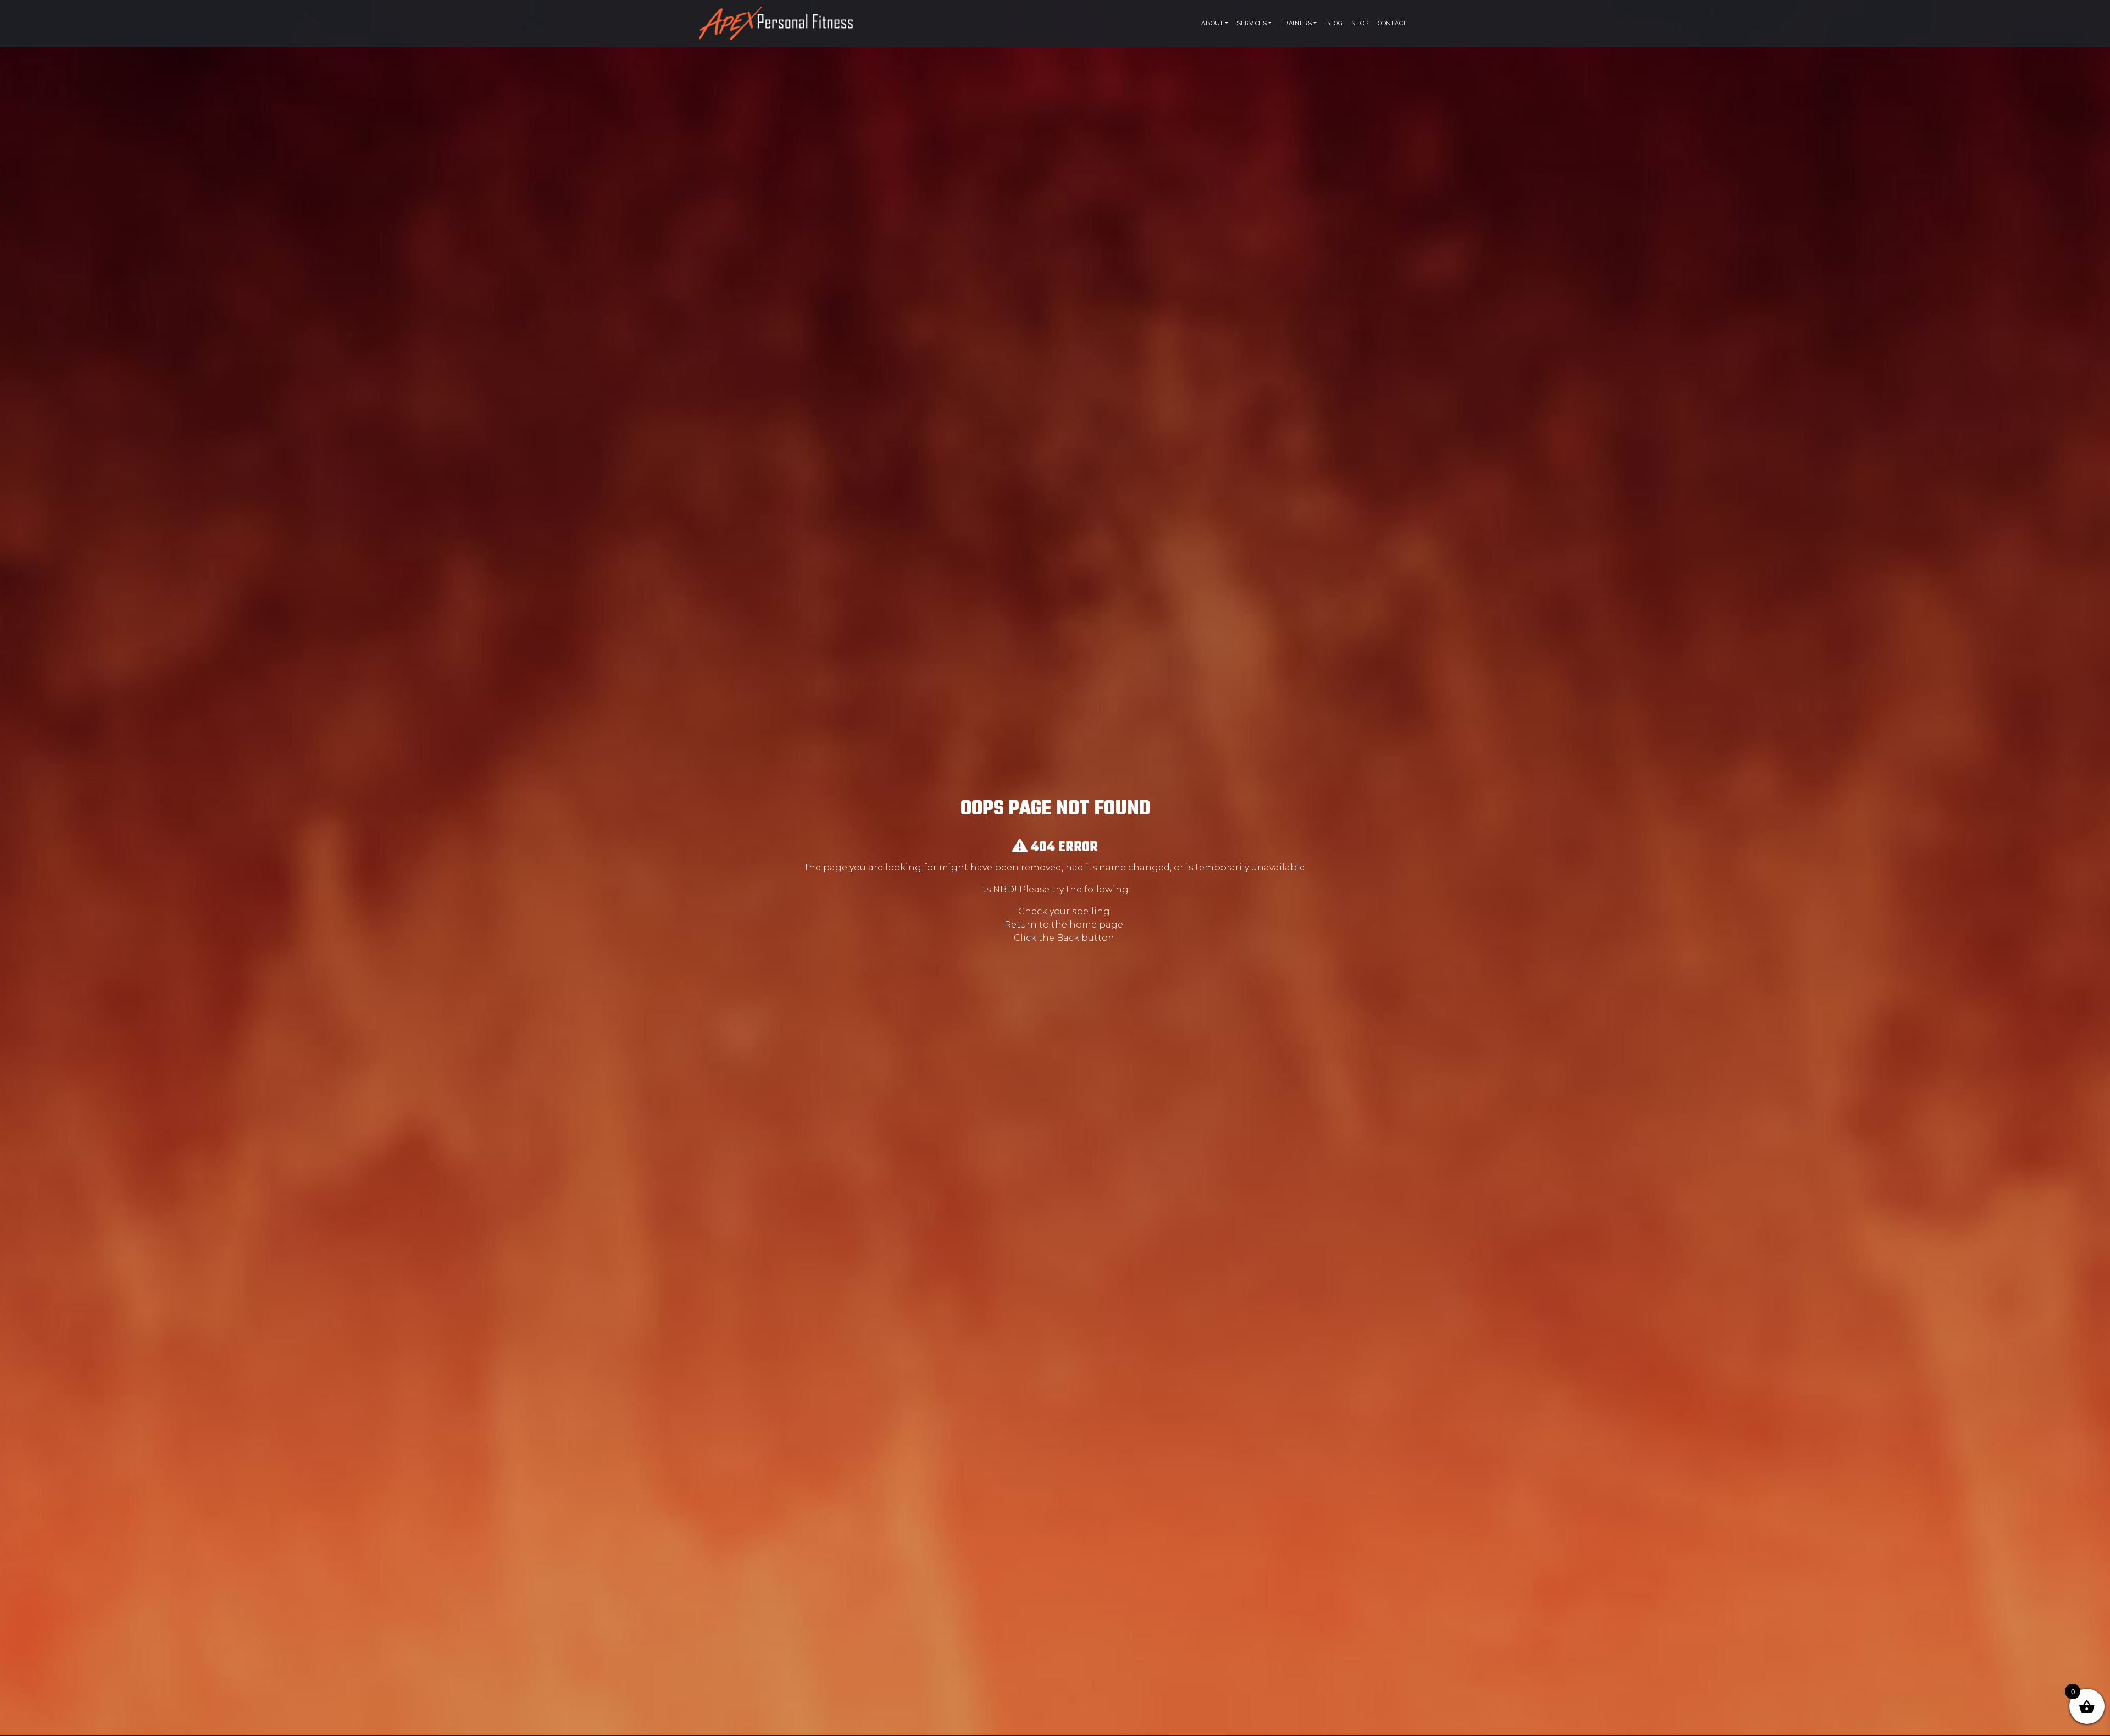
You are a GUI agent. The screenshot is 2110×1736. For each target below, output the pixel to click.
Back (1068, 938)
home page (1096, 925)
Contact (1392, 23)
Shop (1360, 23)
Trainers (1296, 23)
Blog (1334, 23)
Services (1252, 23)
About (1212, 23)
